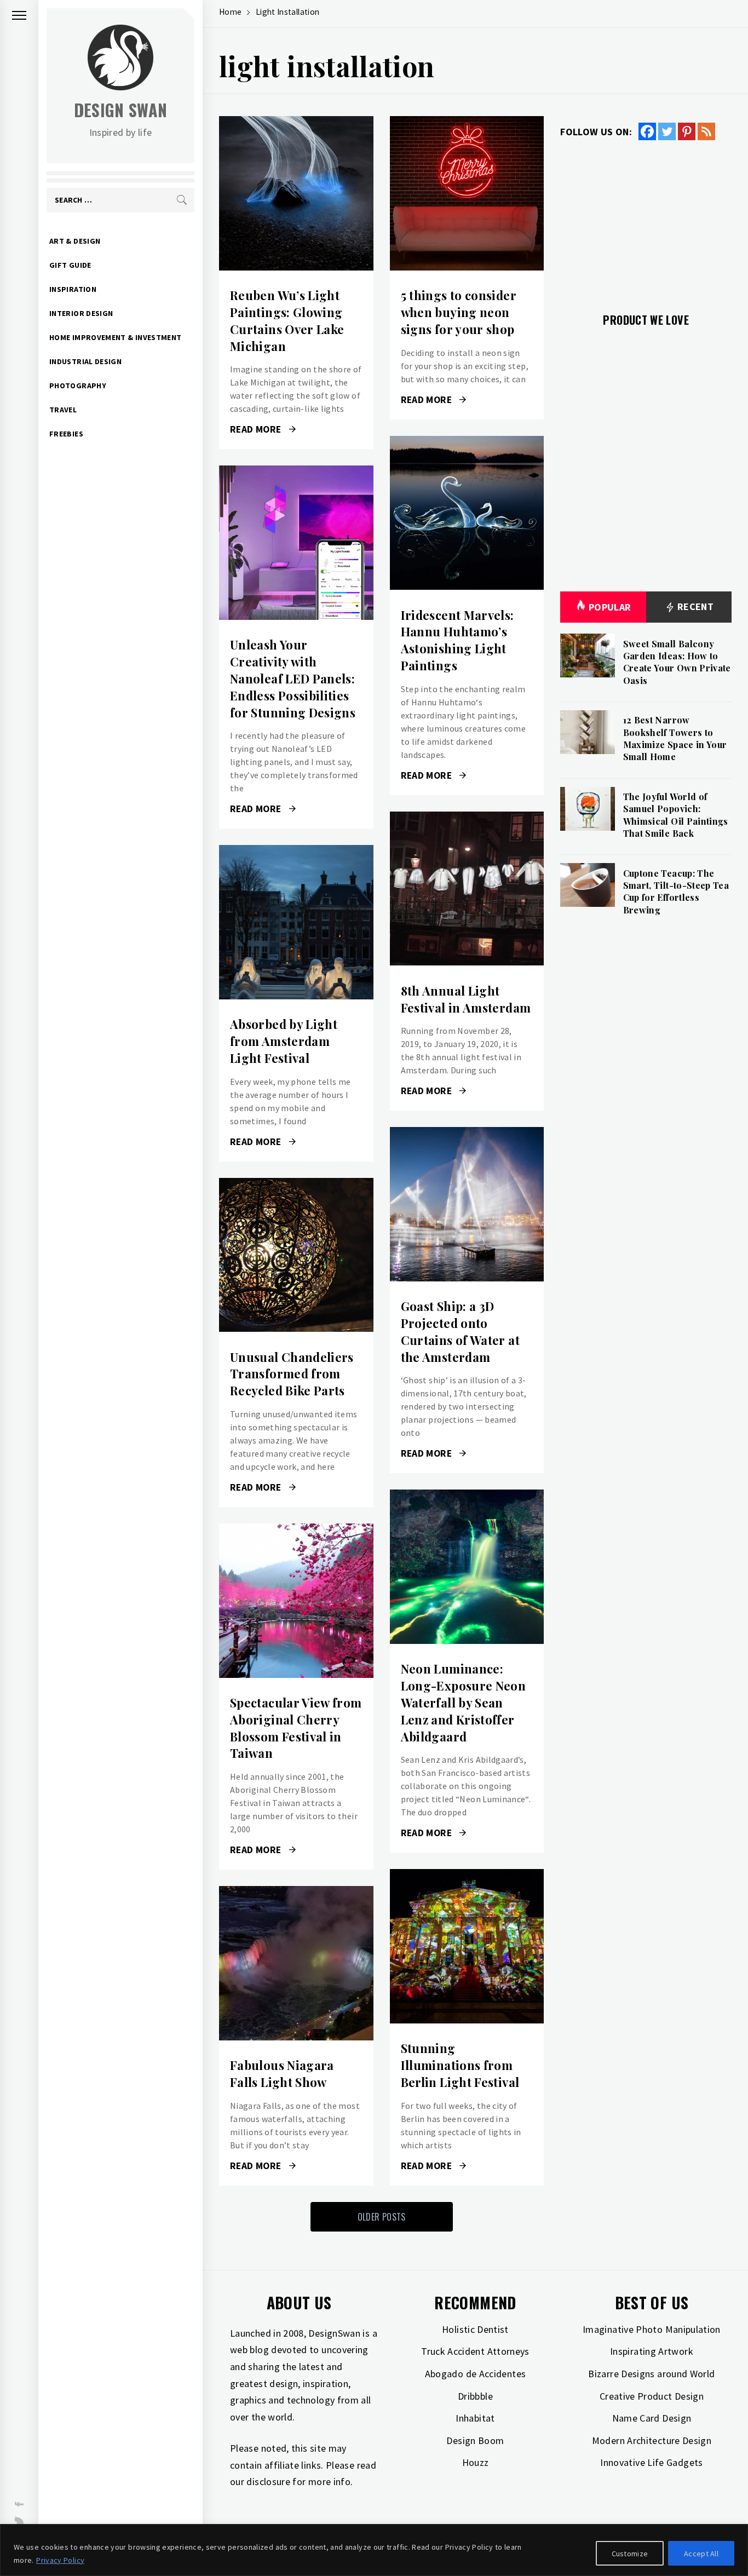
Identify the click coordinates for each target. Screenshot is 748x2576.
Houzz (476, 2462)
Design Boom (475, 2440)
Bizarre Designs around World (651, 2374)
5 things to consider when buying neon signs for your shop (459, 312)
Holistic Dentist (475, 2329)
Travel (63, 410)
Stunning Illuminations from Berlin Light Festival (460, 2065)
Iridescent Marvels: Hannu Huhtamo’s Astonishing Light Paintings (458, 640)
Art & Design (75, 241)
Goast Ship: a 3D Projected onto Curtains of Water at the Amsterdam (460, 1331)
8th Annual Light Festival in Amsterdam (466, 999)
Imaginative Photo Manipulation (652, 2329)
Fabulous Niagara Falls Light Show (282, 2074)
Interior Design (81, 313)
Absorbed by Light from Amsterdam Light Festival (284, 1041)
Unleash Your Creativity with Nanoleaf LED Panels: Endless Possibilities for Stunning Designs (293, 678)
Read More (296, 193)
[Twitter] (667, 131)
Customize (630, 2554)
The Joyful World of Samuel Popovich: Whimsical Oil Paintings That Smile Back (676, 815)
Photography (78, 386)
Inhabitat (475, 2418)
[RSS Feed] (706, 131)
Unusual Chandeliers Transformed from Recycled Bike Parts (292, 1374)
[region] (374, 2550)
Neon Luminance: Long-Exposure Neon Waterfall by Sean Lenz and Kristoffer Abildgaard (463, 1702)
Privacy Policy (60, 2560)
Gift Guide (70, 265)
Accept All (701, 2554)
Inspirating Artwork (652, 2351)
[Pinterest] (687, 131)
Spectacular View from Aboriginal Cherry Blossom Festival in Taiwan (296, 1728)
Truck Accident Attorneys (475, 2351)
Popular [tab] (610, 607)
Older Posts (382, 2217)
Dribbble (475, 2396)
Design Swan (121, 110)
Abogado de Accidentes (476, 2374)
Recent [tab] (695, 606)
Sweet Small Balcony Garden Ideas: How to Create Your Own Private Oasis (677, 662)
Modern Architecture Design (652, 2440)
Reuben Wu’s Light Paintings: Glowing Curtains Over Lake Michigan (287, 320)
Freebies (66, 434)
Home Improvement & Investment (115, 337)
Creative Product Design (652, 2396)
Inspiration (73, 289)
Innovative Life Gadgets (651, 2462)
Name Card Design (652, 2418)
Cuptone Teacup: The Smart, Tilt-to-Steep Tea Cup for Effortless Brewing (676, 892)
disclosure (268, 2482)
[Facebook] (647, 131)
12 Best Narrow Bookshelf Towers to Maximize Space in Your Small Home (675, 738)
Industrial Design (85, 361)
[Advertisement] (646, 220)
